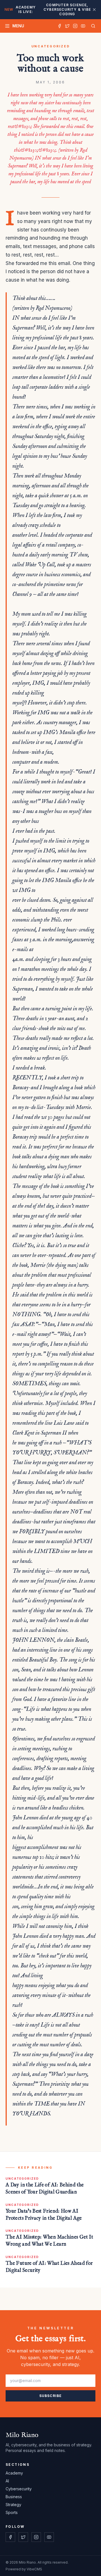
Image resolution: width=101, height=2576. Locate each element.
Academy (14, 2473)
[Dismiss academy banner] (94, 10)
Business (14, 2497)
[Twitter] (67, 26)
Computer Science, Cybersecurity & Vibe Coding (48, 9)
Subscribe (51, 2396)
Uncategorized (51, 46)
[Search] (92, 26)
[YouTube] (83, 26)
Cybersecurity (19, 2489)
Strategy (13, 2505)
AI (7, 2481)
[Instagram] (75, 26)
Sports (12, 2512)
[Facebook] (59, 26)
